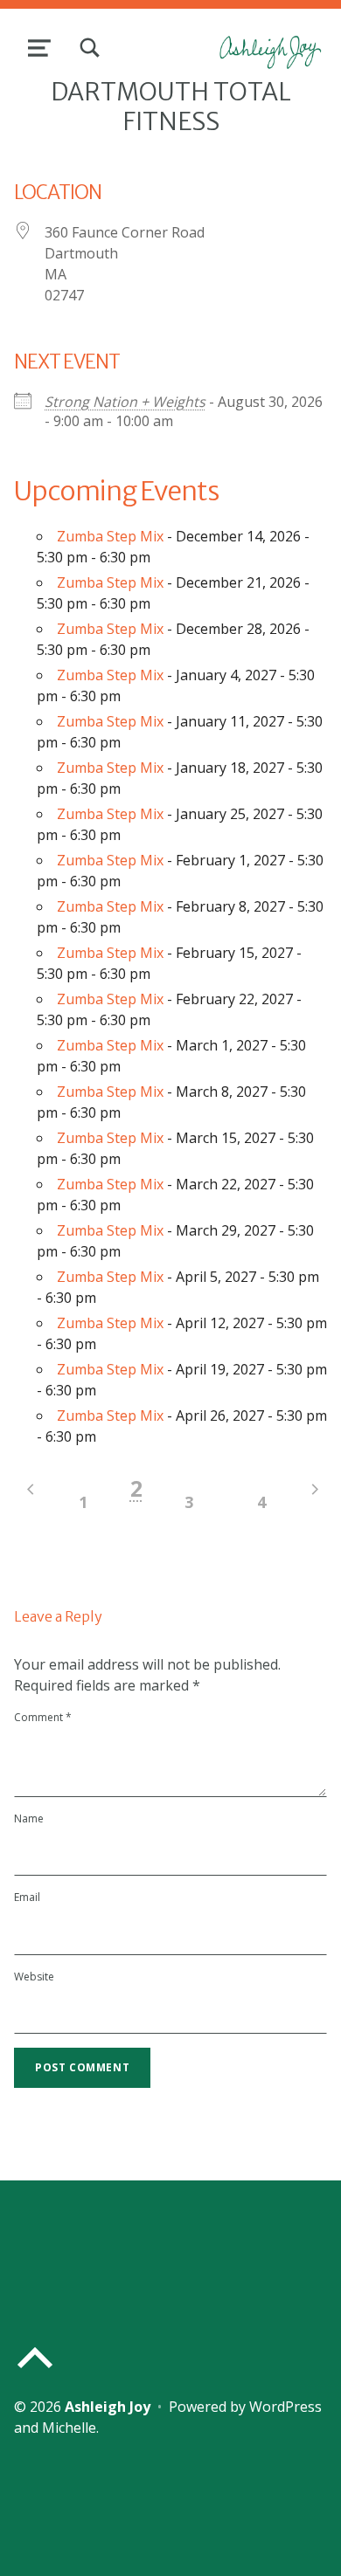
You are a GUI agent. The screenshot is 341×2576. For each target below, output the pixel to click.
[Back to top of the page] (35, 2372)
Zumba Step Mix (110, 536)
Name (29, 1818)
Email (27, 1897)
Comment (43, 1717)
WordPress (285, 2407)
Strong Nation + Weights (125, 402)
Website (34, 1977)
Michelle (69, 2428)
